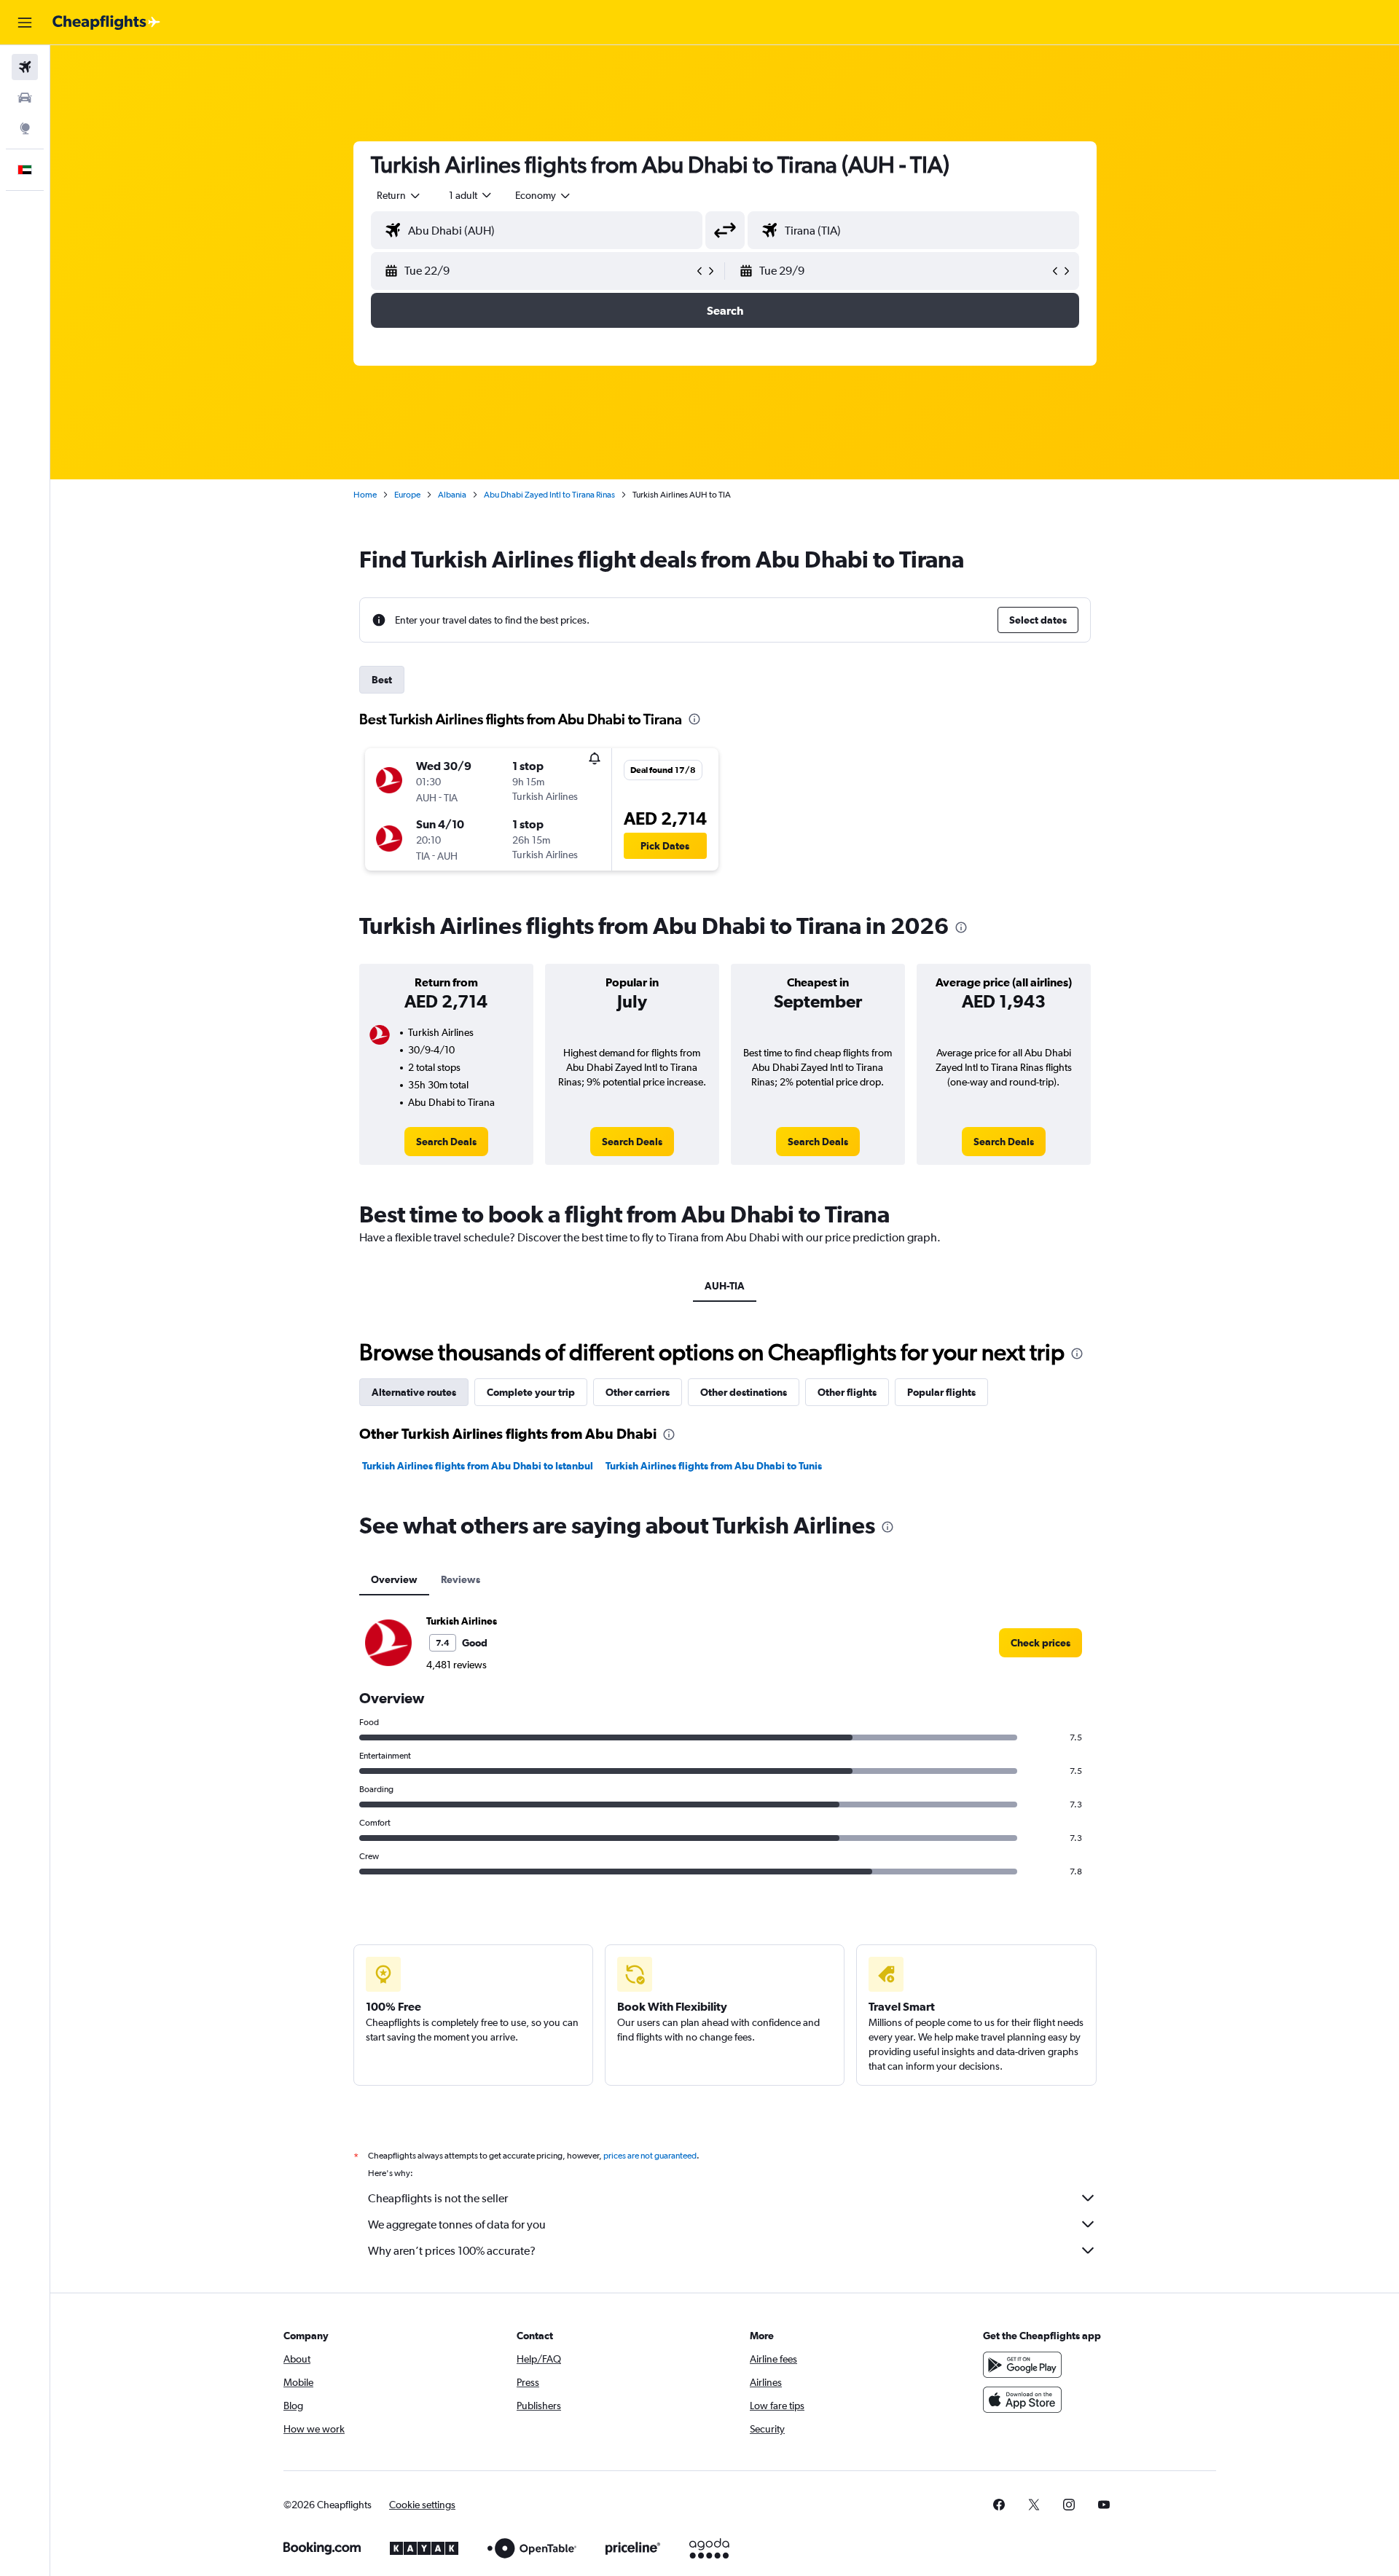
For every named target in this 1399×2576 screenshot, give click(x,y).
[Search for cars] (25, 98)
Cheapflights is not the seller (438, 2198)
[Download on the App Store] (1022, 2400)
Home (365, 495)
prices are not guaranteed (650, 2156)
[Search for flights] (25, 67)
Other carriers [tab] (638, 1392)
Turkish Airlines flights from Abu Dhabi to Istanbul (478, 1466)
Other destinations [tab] (744, 1392)
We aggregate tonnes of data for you (457, 2224)
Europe (407, 495)
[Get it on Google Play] (1022, 2365)
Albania (452, 495)
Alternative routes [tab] (414, 1392)
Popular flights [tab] (941, 1392)
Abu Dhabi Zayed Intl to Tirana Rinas (549, 495)
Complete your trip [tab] (531, 1392)
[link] (446, 1142)
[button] (25, 23)
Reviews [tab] (461, 1579)
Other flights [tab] (847, 1392)
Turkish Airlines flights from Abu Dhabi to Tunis (714, 1466)
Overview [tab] (394, 1579)
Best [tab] (382, 680)
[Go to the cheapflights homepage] (106, 23)
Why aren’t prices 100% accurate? (452, 2251)
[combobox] (399, 195)
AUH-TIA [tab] (725, 1286)
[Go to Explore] (25, 128)
